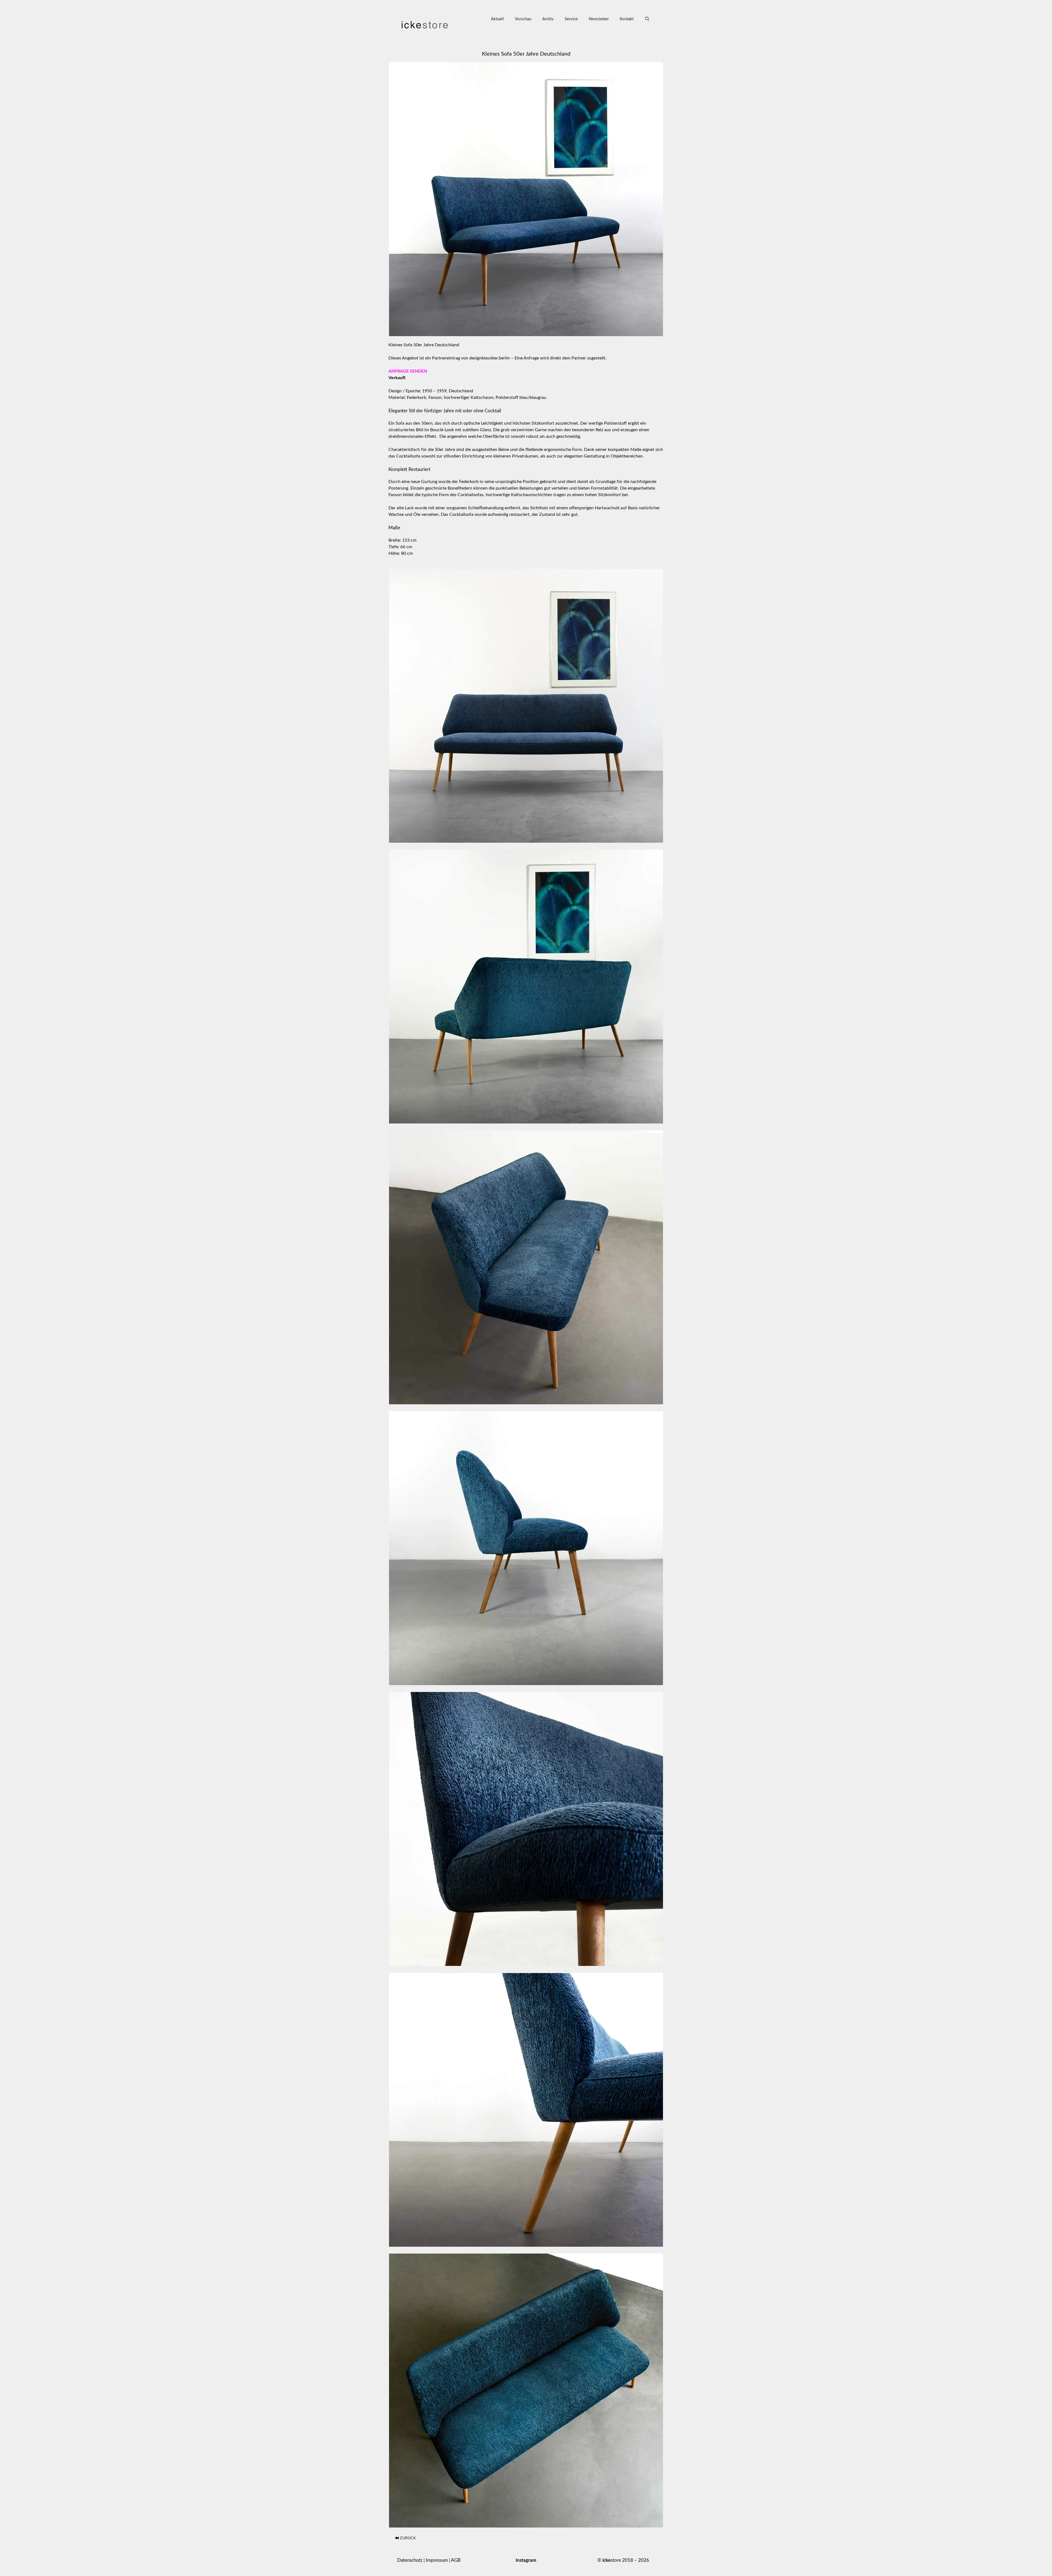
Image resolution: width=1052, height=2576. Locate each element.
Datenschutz (410, 2560)
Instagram (526, 2560)
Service (571, 19)
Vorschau (523, 19)
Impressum (437, 2560)
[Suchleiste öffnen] (647, 19)
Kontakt (627, 19)
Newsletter (599, 19)
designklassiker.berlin (490, 358)
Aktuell (497, 19)
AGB (456, 2560)
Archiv (548, 19)
